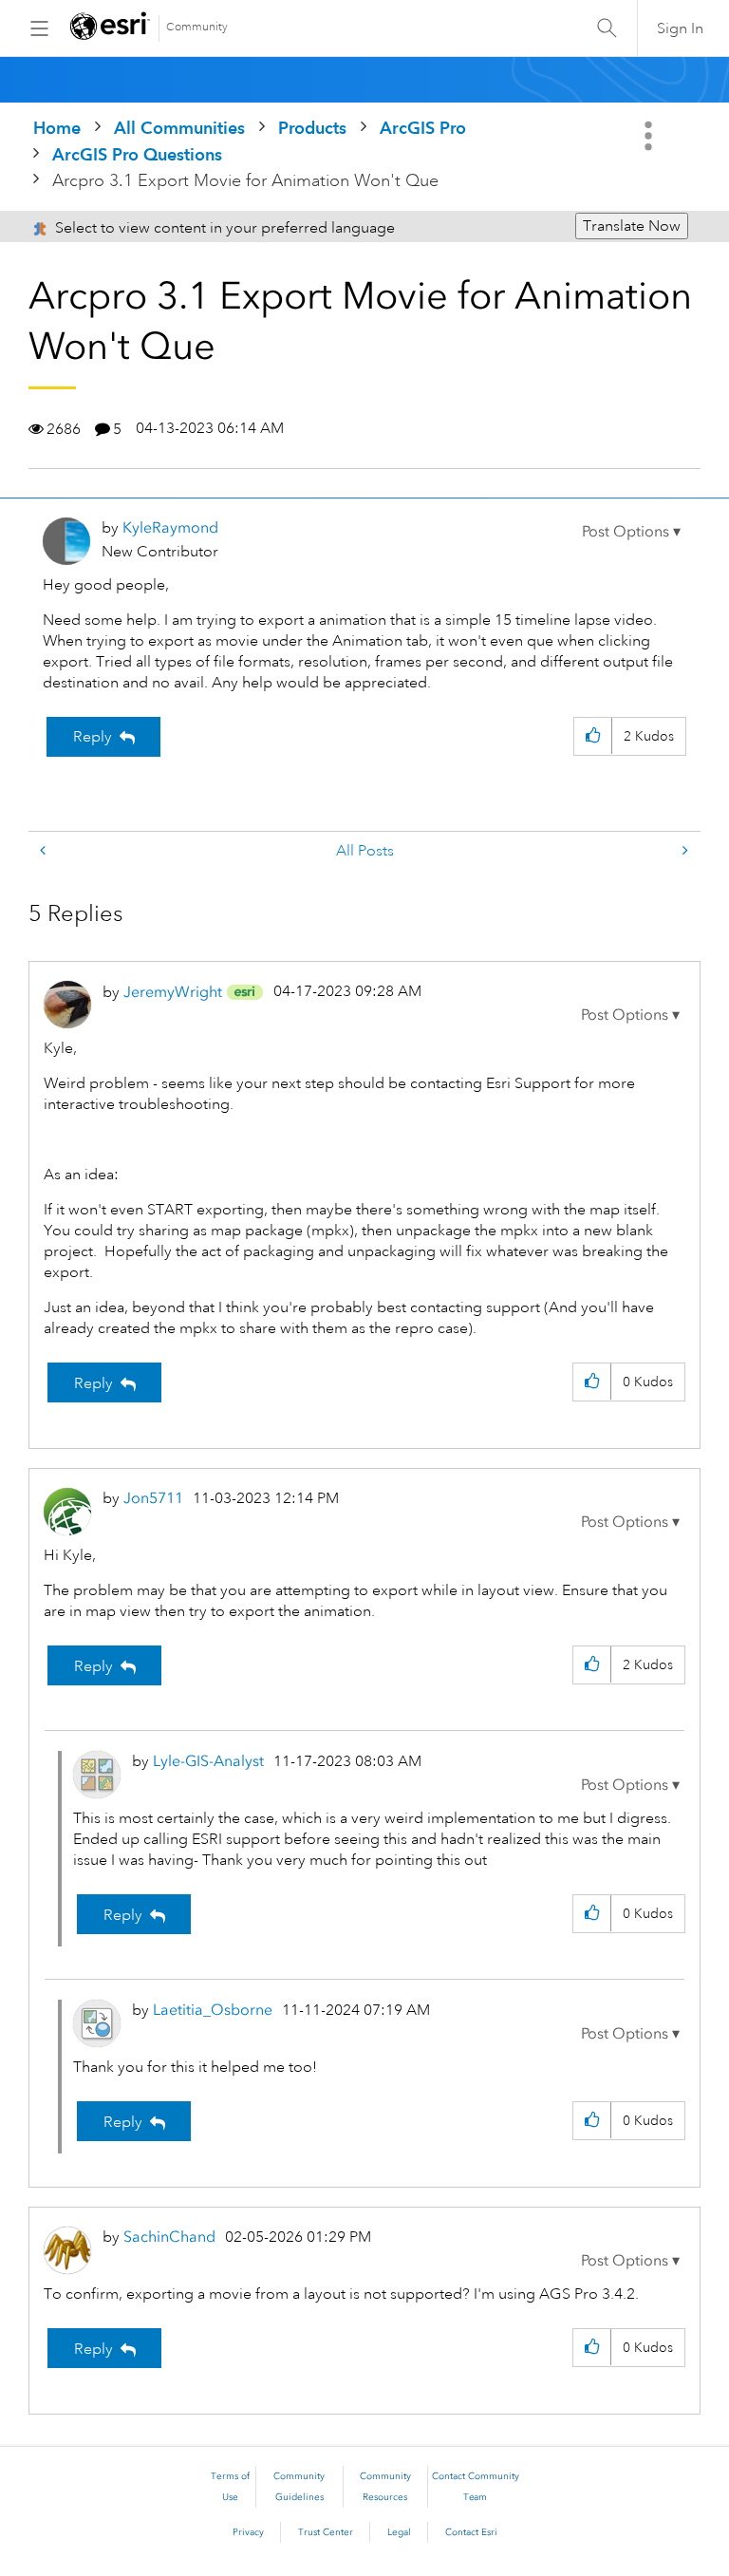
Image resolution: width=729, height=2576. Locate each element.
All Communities (179, 128)
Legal (399, 2532)
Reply (93, 737)
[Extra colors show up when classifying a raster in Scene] (45, 851)
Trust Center (326, 2532)
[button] (631, 532)
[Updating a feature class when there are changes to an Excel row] (683, 851)
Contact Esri (471, 2532)
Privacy (248, 2532)
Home (57, 128)
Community (197, 27)
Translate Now (632, 226)
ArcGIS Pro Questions (137, 154)
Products (312, 128)
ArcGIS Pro (423, 128)
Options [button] (650, 136)
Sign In (680, 28)
